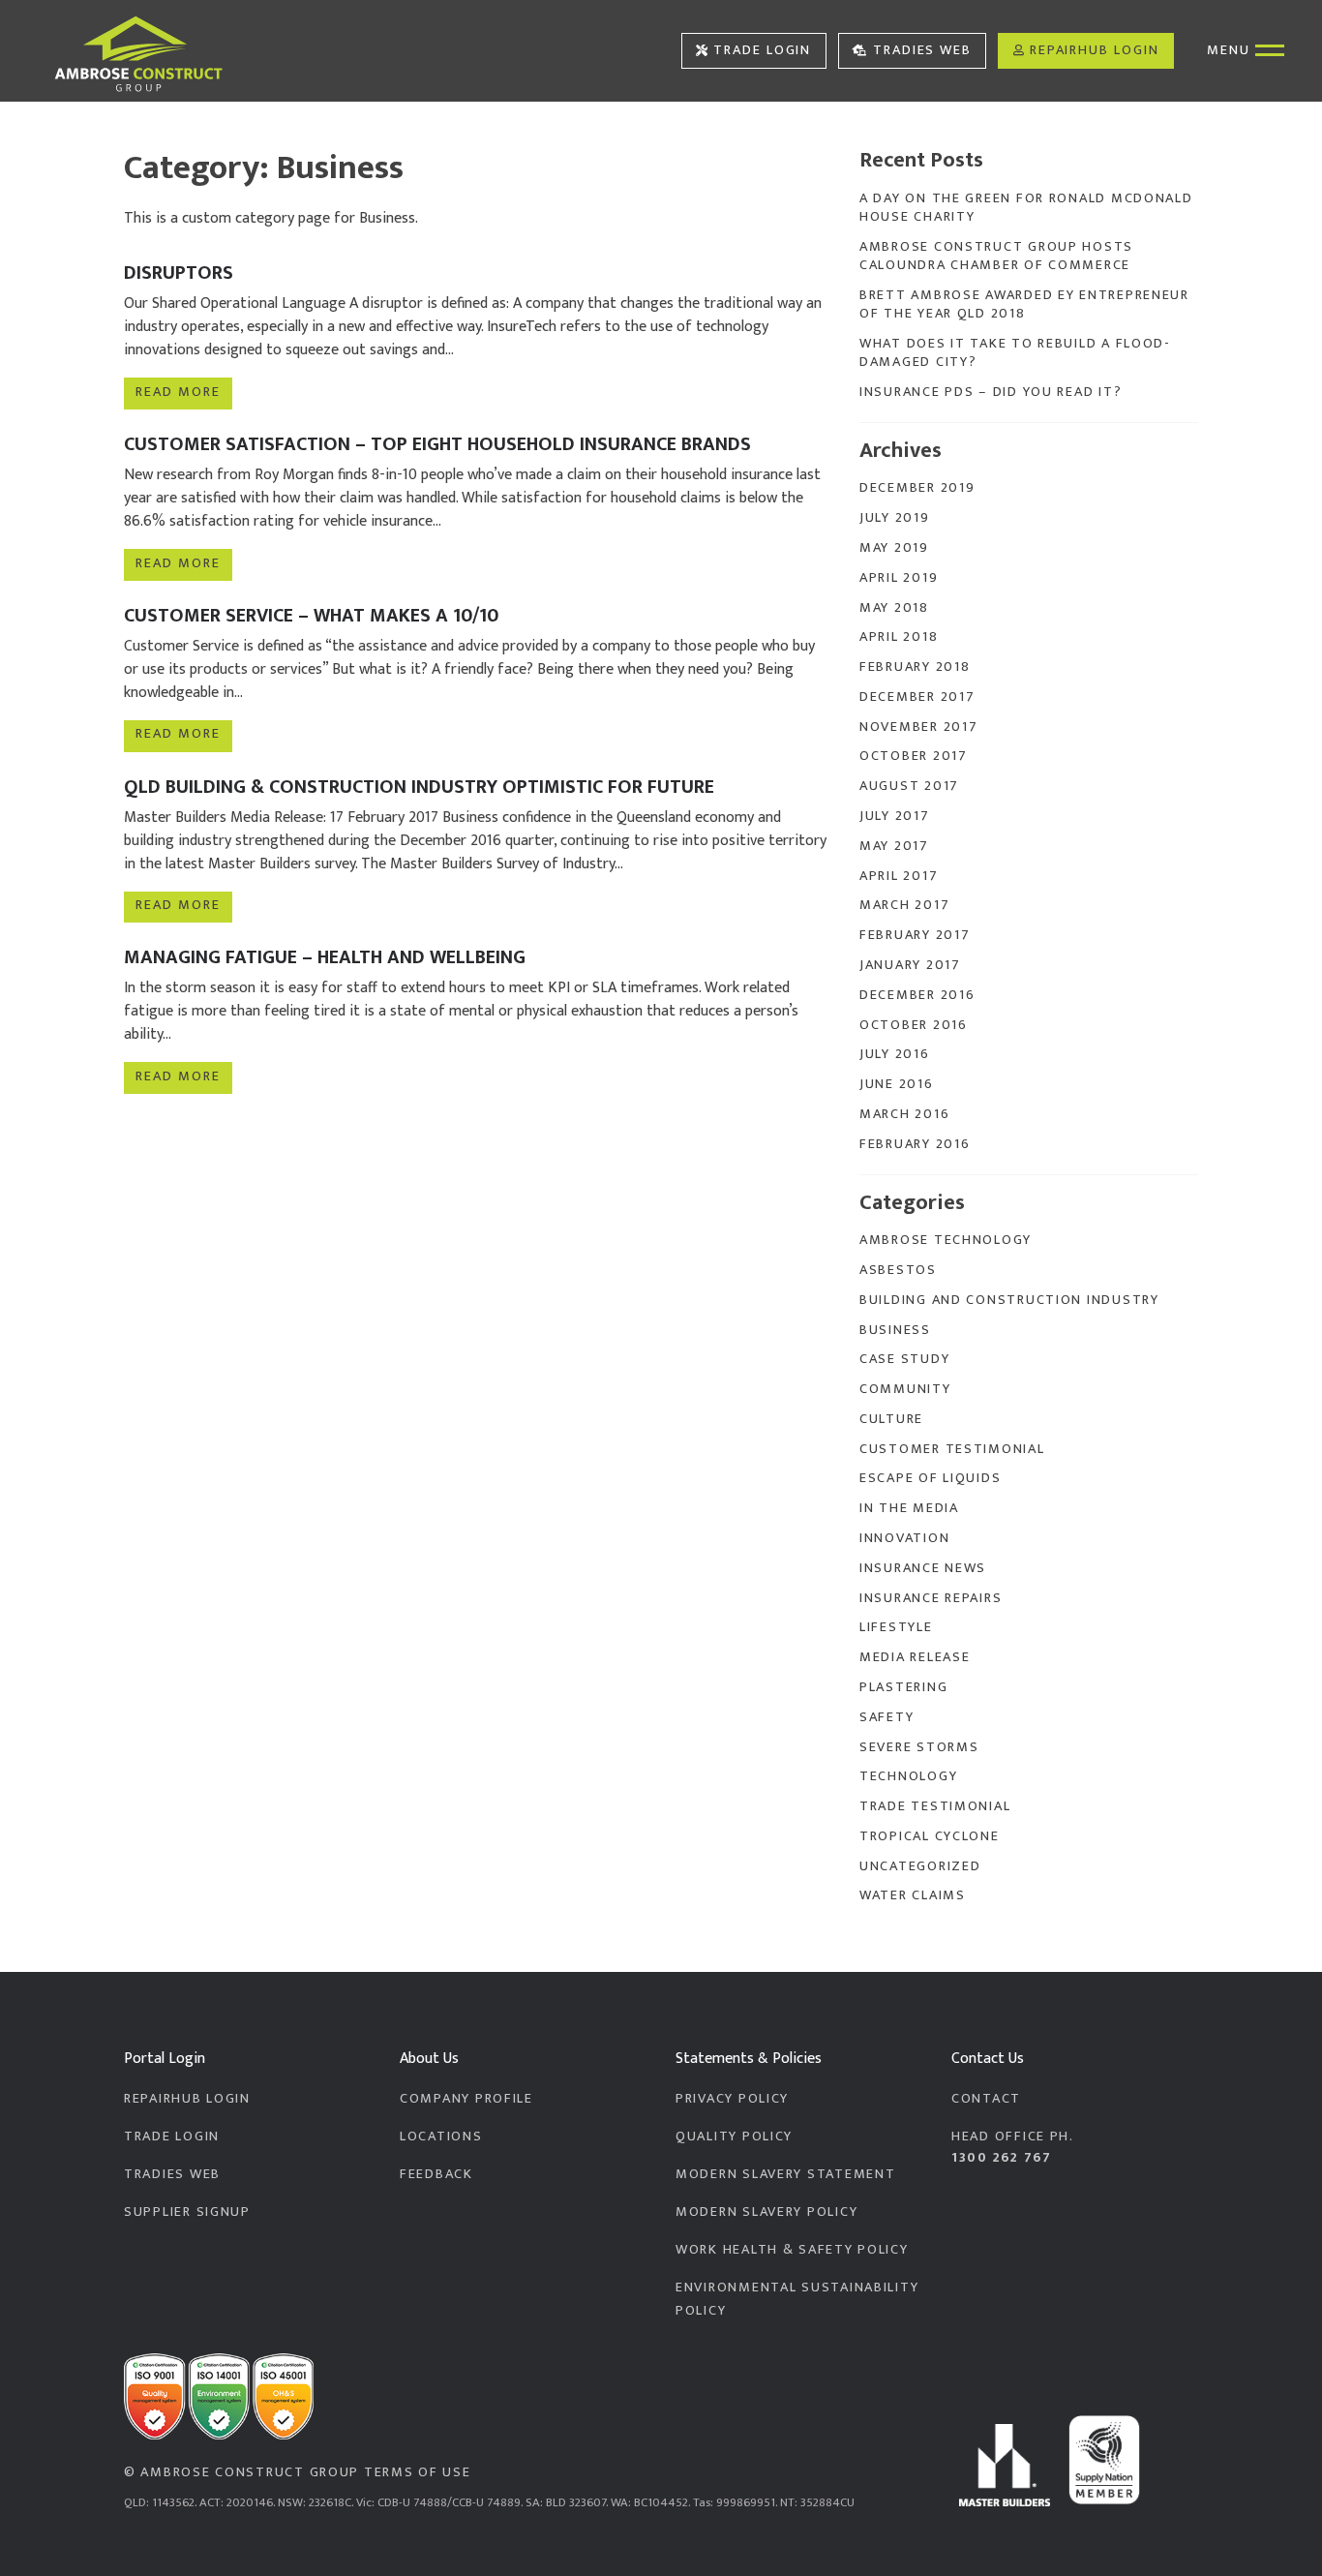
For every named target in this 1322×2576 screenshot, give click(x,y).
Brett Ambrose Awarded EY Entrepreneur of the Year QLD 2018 (1024, 304)
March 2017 (904, 905)
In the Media (909, 1508)
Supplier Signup (187, 2212)
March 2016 (904, 1114)
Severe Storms (919, 1747)
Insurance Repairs (931, 1598)
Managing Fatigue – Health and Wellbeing (325, 957)
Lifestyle (896, 1627)
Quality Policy (734, 2137)
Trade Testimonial (935, 1806)
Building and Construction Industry (1009, 1300)
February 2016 (915, 1144)
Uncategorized (920, 1866)
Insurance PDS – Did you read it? (991, 392)
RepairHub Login (1095, 50)
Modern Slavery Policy (766, 2212)
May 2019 (894, 548)
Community (905, 1389)
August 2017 (909, 786)
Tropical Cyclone (930, 1836)
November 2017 (918, 727)
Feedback (436, 2174)
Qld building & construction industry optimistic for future (419, 787)
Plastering (903, 1687)
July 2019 (895, 518)
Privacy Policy (732, 2099)
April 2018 (899, 637)
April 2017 (899, 876)
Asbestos (898, 1270)
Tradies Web (922, 50)
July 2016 (895, 1054)
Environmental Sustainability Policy (797, 2299)
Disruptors (179, 273)
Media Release (915, 1657)
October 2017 (914, 756)
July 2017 (895, 816)
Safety (886, 1717)
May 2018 (894, 608)
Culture (891, 1419)
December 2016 (917, 995)
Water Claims (913, 1895)
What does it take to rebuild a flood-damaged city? (1015, 353)
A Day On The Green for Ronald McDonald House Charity (1026, 208)
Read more (178, 392)
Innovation (904, 1538)
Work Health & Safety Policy (792, 2250)
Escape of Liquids (930, 1478)
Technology (908, 1776)
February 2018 (915, 667)
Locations (441, 2137)
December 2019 (917, 488)
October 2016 (914, 1025)
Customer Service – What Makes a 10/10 (311, 616)
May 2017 (894, 846)
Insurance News (923, 1568)
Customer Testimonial (952, 1449)
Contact (986, 2099)
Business (895, 1330)
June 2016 (897, 1084)
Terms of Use (418, 2472)
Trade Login (762, 50)
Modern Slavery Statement (785, 2174)
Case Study (904, 1359)
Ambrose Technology (946, 1240)
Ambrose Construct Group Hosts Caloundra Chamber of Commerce (996, 256)
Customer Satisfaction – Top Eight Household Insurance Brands (437, 444)
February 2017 (915, 935)
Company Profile (466, 2099)
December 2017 (917, 697)
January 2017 (910, 965)
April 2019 (899, 578)
